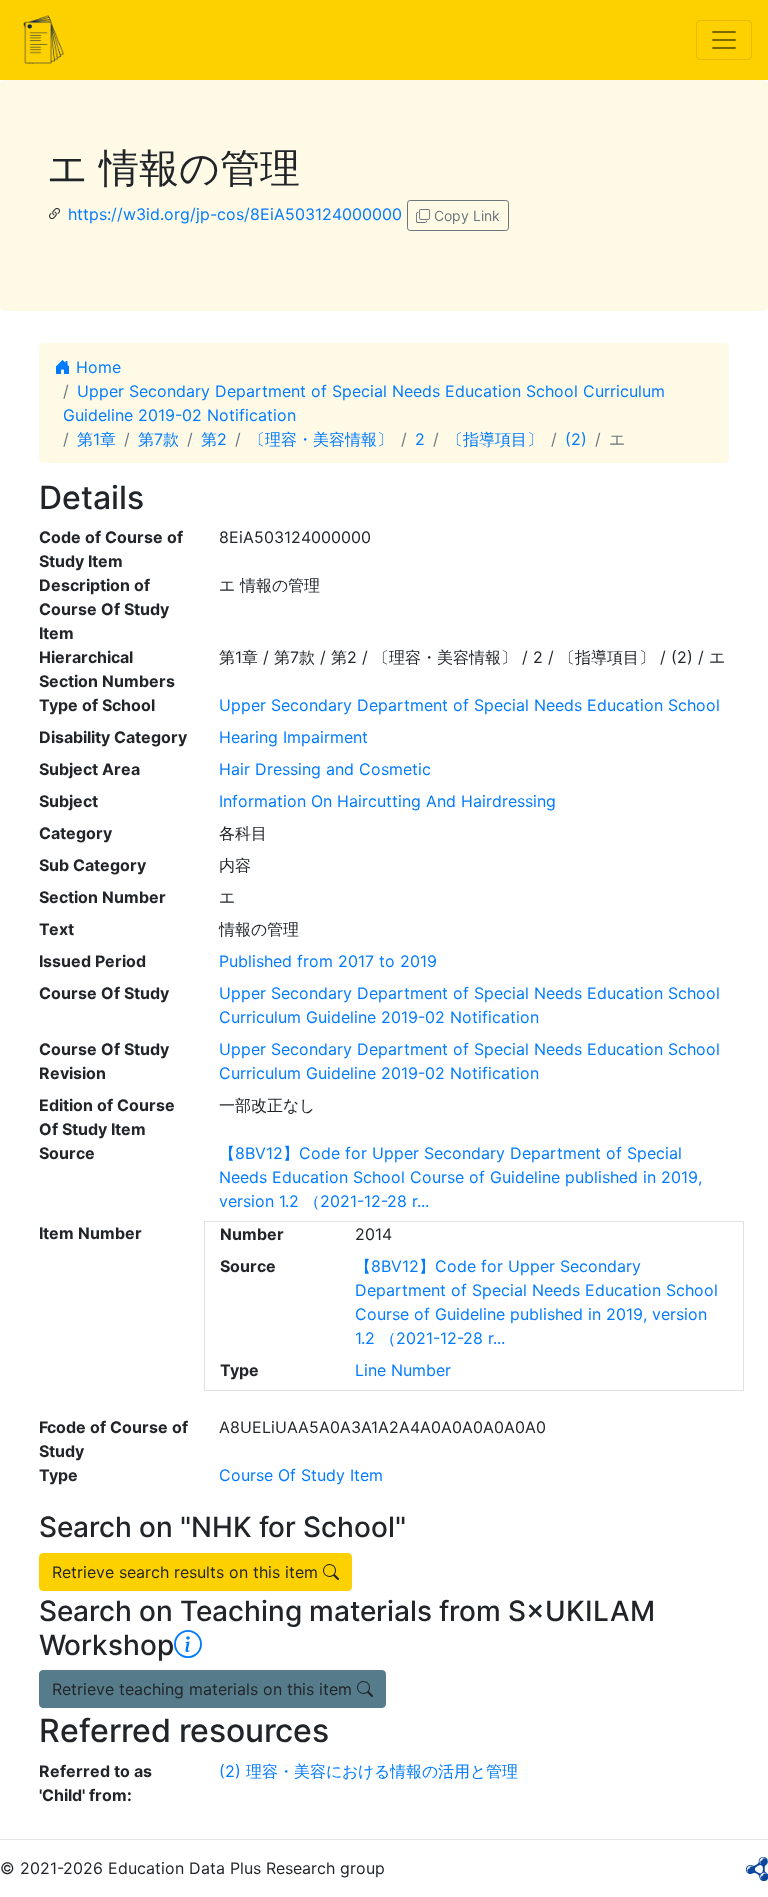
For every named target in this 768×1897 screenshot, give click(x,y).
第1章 (96, 439)
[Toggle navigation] (724, 40)
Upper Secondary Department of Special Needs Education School (469, 705)
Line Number (403, 1370)
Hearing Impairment (293, 737)
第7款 (158, 439)
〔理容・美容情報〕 (321, 439)
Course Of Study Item (301, 1475)
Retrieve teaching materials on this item (204, 1689)
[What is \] (188, 1645)
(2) (576, 439)
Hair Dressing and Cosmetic (325, 769)
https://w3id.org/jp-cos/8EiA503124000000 (235, 214)
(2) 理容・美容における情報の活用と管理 (368, 1771)
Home (96, 367)
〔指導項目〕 (495, 439)
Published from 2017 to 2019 (328, 961)
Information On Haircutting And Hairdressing (387, 801)
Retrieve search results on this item (187, 1572)
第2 (214, 439)
